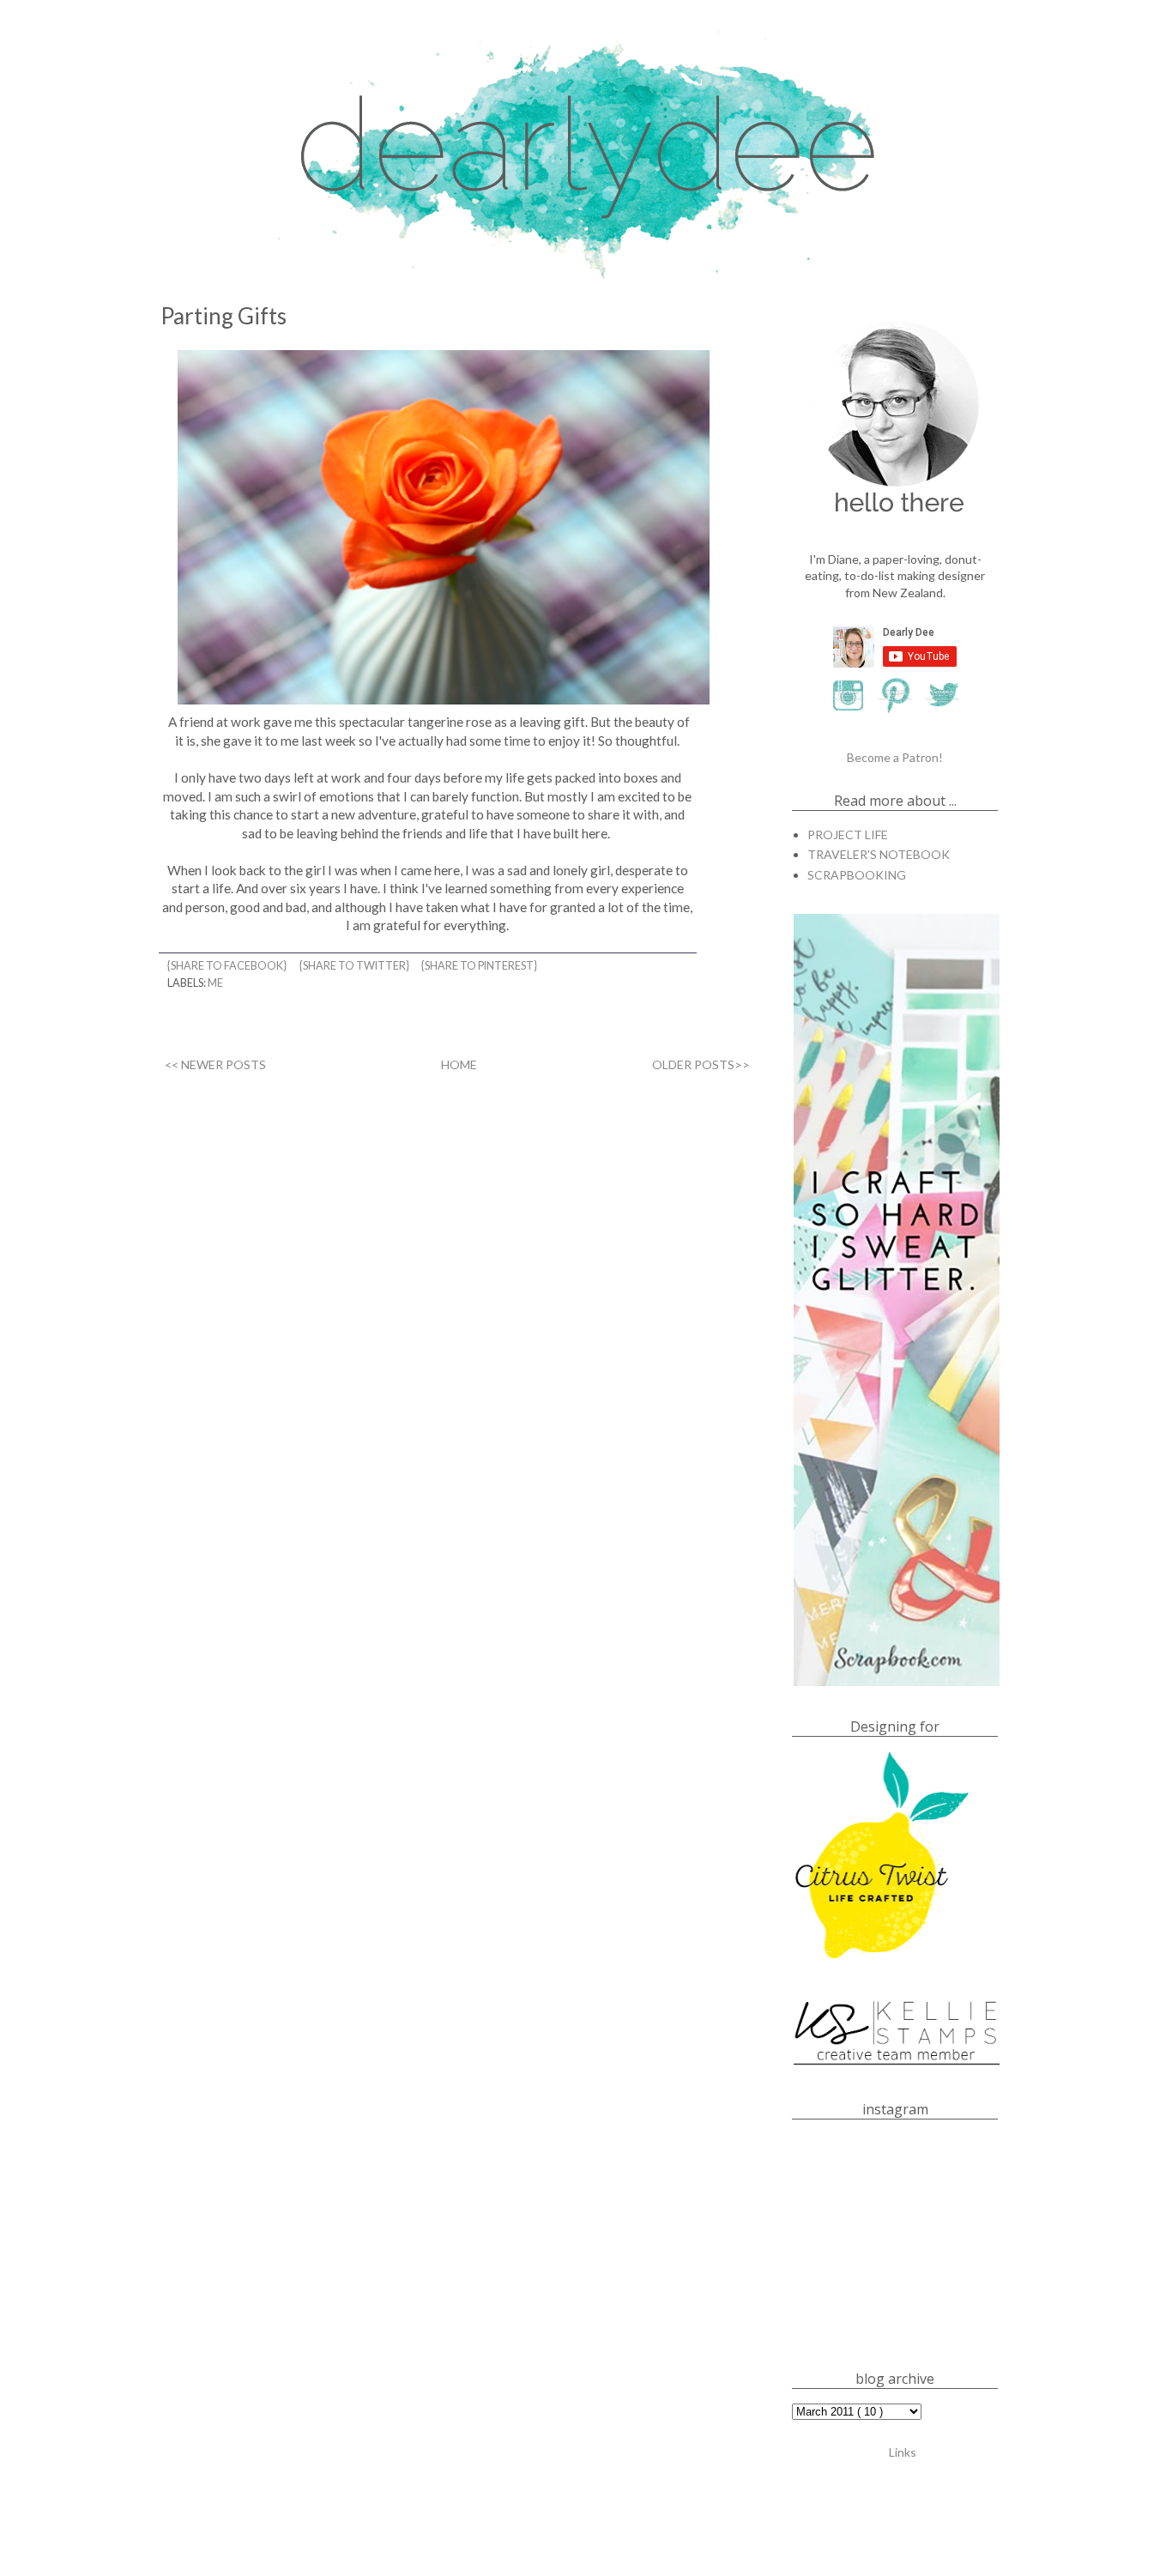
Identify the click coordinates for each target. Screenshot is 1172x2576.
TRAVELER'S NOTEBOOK (879, 854)
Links (903, 2452)
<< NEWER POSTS (215, 1064)
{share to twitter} (355, 966)
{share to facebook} (228, 966)
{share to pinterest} (480, 966)
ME (215, 983)
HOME (459, 1064)
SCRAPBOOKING (857, 875)
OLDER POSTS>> (701, 1064)
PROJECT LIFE (848, 834)
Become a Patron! (895, 757)
